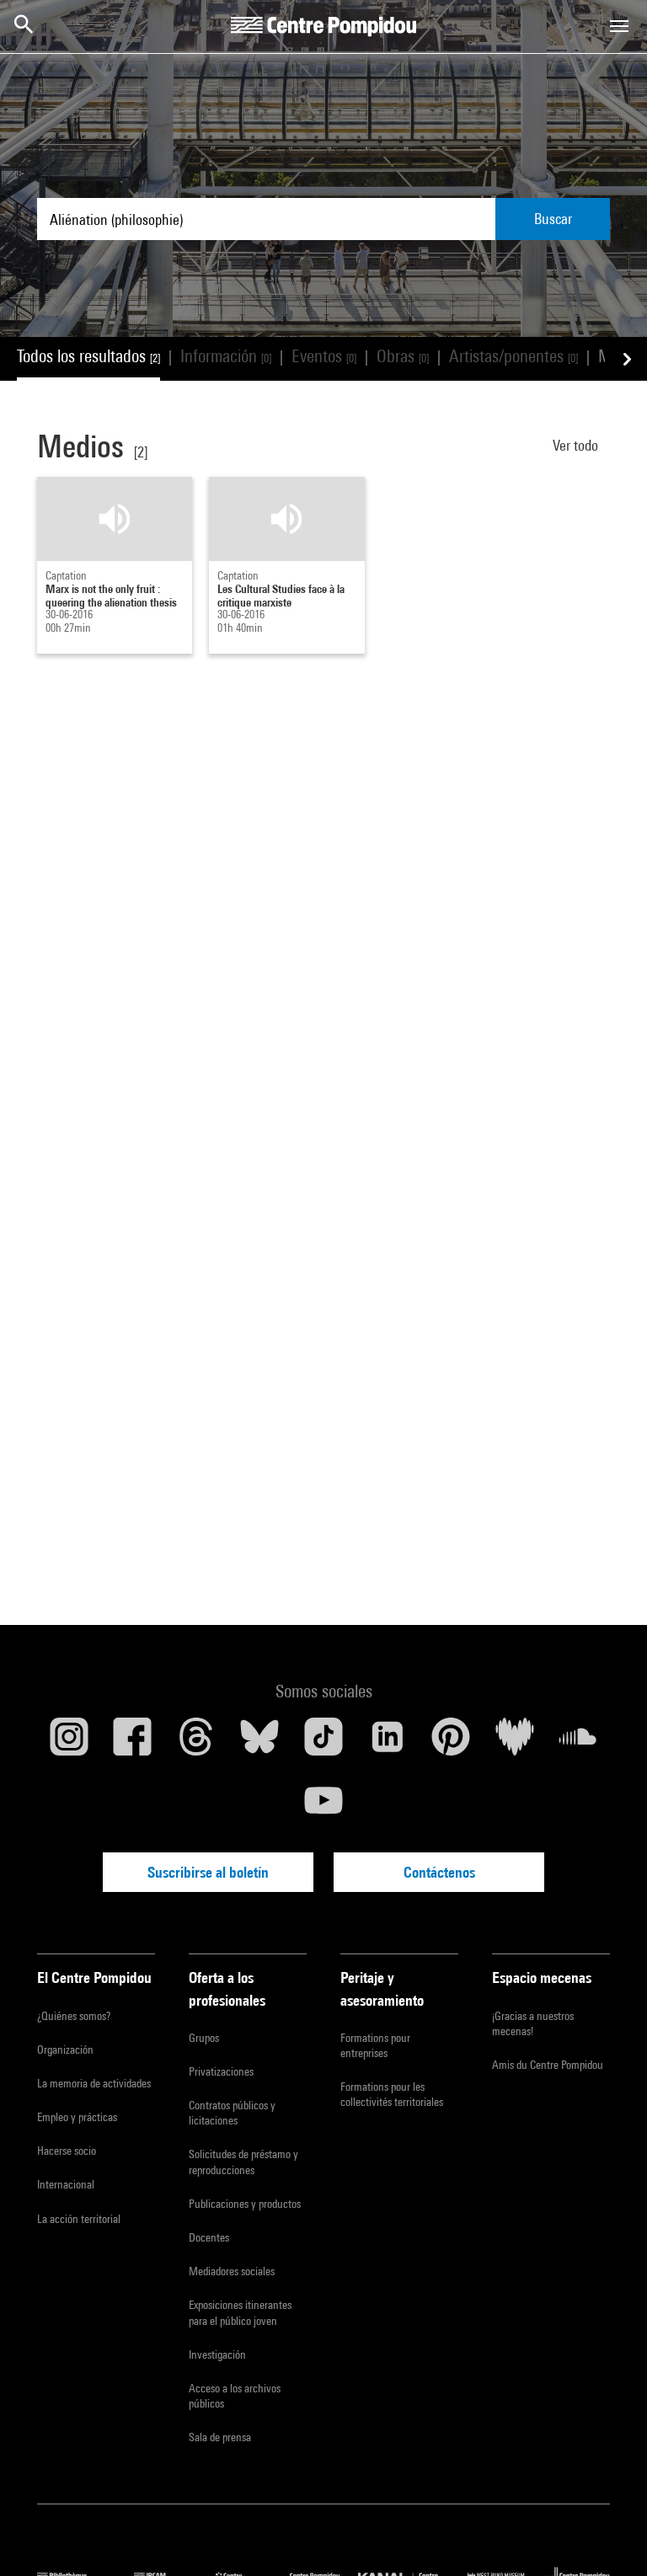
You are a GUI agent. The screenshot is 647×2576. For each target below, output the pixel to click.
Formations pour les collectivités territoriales (392, 2094)
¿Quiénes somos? (74, 2016)
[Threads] (196, 1743)
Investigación (217, 2354)
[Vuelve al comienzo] (607, 2536)
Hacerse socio (67, 2151)
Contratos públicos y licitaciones (232, 2113)
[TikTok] (323, 1743)
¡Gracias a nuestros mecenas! (533, 2023)
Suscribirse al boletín (208, 1872)
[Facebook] (133, 1743)
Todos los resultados (88, 356)
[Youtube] (323, 1807)
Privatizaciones (221, 2071)
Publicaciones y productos (245, 2204)
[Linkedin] (388, 1743)
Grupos (204, 2038)
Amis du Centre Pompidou (548, 2065)
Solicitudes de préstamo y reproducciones (243, 2162)
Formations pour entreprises (375, 2045)
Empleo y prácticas (77, 2117)
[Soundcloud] (578, 1743)
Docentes (209, 2237)
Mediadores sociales (232, 2271)
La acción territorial (79, 2219)
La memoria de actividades (94, 2083)
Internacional (66, 2184)
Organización (65, 2050)
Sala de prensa (220, 2437)
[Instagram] (69, 1743)
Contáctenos (439, 1872)
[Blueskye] (260, 1743)
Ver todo (577, 445)
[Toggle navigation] (619, 26)
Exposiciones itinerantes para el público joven (240, 2312)
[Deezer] (515, 1743)
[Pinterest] (451, 1743)
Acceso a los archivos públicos (235, 2396)
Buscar (553, 219)
